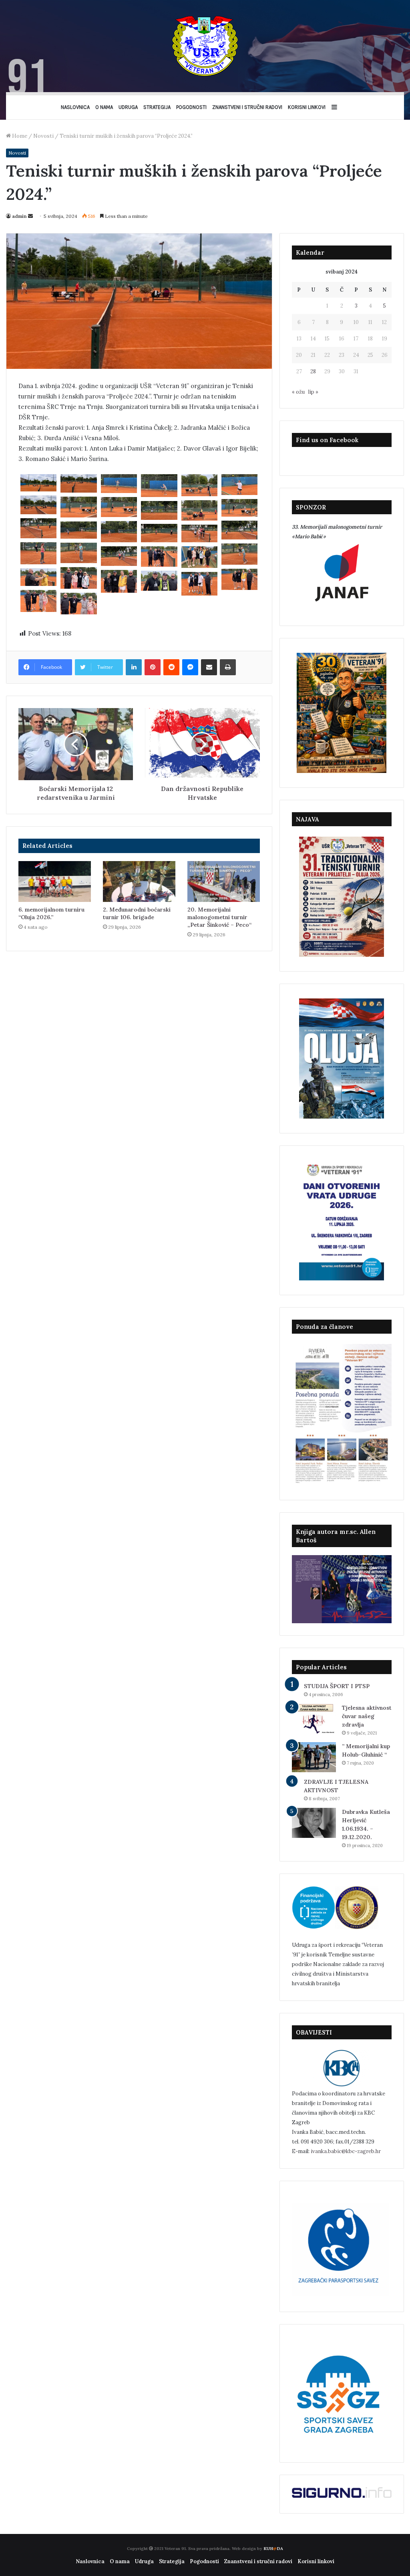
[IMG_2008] (38, 553)
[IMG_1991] (239, 485)
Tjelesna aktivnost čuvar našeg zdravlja (367, 1716)
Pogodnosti (191, 107)
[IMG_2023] (38, 577)
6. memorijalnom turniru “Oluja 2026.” (51, 913)
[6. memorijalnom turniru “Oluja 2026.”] (55, 881)
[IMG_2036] (38, 601)
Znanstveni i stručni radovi (247, 107)
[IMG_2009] (78, 553)
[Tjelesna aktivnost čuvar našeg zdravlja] (314, 1719)
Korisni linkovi (307, 107)
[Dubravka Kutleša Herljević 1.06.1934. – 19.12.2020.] (314, 1823)
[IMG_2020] (78, 578)
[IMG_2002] (119, 532)
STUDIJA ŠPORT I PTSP (337, 1686)
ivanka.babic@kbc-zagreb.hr (346, 2151)
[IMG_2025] (119, 582)
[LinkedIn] (134, 667)
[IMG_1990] (199, 485)
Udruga (128, 107)
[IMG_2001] (239, 530)
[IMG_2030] (159, 581)
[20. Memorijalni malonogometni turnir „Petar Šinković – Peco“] (224, 881)
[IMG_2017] (159, 556)
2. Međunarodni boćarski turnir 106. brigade (137, 913)
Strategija (157, 107)
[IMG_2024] (239, 580)
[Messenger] (190, 667)
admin (19, 216)
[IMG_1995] (119, 507)
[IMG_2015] (199, 557)
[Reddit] (171, 667)
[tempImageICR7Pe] (78, 530)
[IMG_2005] (159, 533)
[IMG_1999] (38, 528)
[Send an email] (30, 216)
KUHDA (273, 2549)
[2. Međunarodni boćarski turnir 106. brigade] (139, 881)
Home (19, 136)
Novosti (43, 136)
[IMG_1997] (199, 510)
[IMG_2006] (199, 533)
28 (313, 371)
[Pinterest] (153, 667)
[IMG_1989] (159, 486)
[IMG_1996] (239, 508)
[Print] (228, 667)
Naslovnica (75, 107)
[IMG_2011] (119, 556)
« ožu (298, 392)
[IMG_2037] (78, 604)
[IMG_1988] (119, 484)
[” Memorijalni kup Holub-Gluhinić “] (314, 1757)
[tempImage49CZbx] (199, 584)
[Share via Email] (209, 667)
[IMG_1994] (78, 507)
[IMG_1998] (159, 510)
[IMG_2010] (239, 554)
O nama (104, 107)
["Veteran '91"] (205, 46)
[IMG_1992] (38, 505)
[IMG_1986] (38, 483)
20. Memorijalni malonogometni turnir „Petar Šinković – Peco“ (219, 917)
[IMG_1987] (78, 483)
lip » (313, 392)
